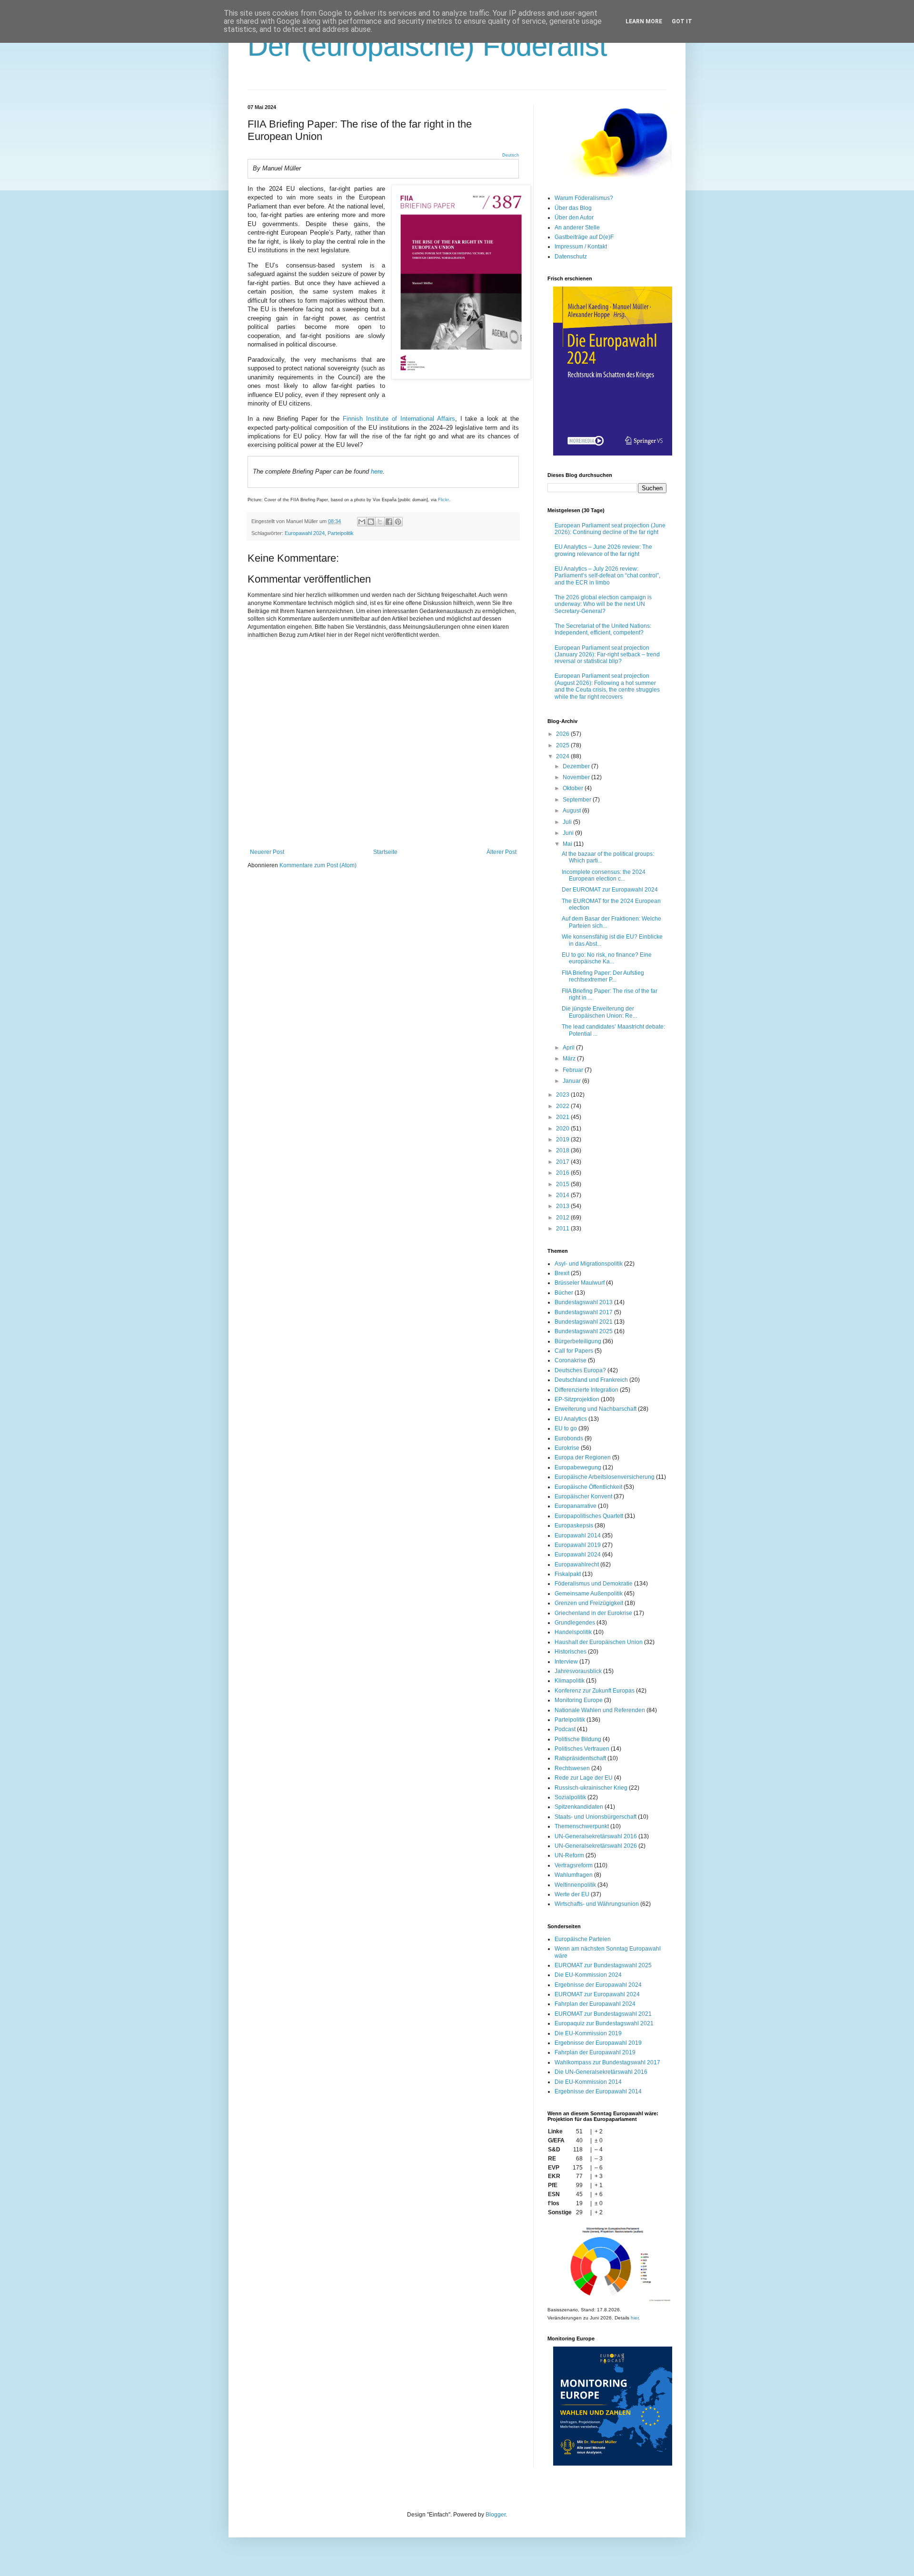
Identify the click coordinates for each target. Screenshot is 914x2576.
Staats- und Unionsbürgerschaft (596, 1817)
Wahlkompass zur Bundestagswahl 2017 (607, 2062)
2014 (563, 1195)
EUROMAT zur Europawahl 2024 (597, 1994)
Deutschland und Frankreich (591, 1380)
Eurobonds (569, 1438)
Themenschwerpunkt (582, 1826)
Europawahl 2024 (305, 533)
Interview (566, 1662)
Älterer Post (502, 852)
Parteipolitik (341, 533)
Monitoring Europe (579, 1700)
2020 (563, 1129)
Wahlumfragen (574, 1875)
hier (635, 2318)
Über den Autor (574, 218)
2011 (563, 1229)
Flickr (443, 500)
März (570, 1059)
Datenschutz (571, 257)
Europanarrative (576, 1506)
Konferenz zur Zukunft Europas (595, 1691)
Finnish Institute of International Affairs (399, 419)
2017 (563, 1162)
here (377, 471)
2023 (563, 1095)
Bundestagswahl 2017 (584, 1312)
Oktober (574, 788)
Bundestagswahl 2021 (584, 1322)
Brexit (562, 1273)
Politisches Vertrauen (582, 1749)
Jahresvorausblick (578, 1671)
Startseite (385, 852)
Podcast (565, 1729)
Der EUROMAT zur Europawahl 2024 (610, 890)
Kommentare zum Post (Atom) (318, 865)
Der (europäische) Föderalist (427, 46)
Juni (569, 833)
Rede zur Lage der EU (584, 1778)
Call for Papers (574, 1351)
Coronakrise (571, 1360)
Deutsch (511, 155)
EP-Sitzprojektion (577, 1399)
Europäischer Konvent (583, 1496)
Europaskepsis (574, 1526)
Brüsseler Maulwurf (580, 1283)
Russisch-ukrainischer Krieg (591, 1788)
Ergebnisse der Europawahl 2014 (598, 2091)
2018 (563, 1150)
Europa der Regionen (583, 1457)
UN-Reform (569, 1855)
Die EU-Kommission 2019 (588, 2033)
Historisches (571, 1652)
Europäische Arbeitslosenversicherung (605, 1477)
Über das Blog (573, 208)
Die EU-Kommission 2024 (588, 1975)
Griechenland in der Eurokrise (593, 1613)
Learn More (644, 21)
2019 (563, 1139)
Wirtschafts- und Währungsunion (597, 1904)
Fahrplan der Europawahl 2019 (595, 2052)
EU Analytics (571, 1419)
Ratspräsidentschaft (580, 1758)
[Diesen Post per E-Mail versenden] (362, 522)
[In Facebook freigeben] (389, 522)
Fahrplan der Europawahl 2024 (595, 2004)
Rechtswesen (572, 1768)
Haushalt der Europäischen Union (599, 1642)
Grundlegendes (575, 1623)
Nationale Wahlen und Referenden (600, 1710)
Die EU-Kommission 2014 (588, 2082)
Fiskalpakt (568, 1574)
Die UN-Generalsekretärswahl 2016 (601, 2072)
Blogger (496, 2515)
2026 (563, 734)
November (577, 777)
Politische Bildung (578, 1739)
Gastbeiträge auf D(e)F (584, 237)
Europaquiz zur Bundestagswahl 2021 (604, 2023)
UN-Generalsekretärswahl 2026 (596, 1846)
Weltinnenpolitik (575, 1885)
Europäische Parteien (583, 1939)
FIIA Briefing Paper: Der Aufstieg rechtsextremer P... (603, 976)
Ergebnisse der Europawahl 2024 (598, 1985)
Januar (572, 1081)
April (569, 1048)
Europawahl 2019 (578, 1545)
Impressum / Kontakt (581, 247)
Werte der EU (572, 1894)
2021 (563, 1117)
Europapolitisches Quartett (589, 1516)
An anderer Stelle (577, 228)
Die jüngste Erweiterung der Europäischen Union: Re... (599, 1012)
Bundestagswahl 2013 (584, 1302)
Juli (568, 822)
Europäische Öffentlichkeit (588, 1487)
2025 (563, 745)
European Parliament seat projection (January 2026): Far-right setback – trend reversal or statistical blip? (607, 655)
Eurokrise (567, 1448)
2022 (563, 1106)
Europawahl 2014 (578, 1536)
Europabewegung (578, 1467)
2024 (563, 756)
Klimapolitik (570, 1681)
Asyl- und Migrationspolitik (589, 1264)
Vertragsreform (574, 1865)
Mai (568, 844)
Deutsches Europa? (580, 1370)
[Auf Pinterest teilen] (398, 522)
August (572, 811)
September (578, 800)
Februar (574, 1070)
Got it (682, 21)
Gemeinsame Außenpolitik (589, 1594)
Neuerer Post (267, 852)
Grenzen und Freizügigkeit (589, 1603)
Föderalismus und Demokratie (594, 1584)
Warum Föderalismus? (584, 198)
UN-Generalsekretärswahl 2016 (596, 1836)
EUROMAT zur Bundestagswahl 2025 (603, 1965)
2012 (563, 1218)
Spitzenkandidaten (579, 1807)
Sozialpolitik (570, 1797)
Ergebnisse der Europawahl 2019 (598, 2043)
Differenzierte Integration (586, 1390)
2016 (563, 1173)
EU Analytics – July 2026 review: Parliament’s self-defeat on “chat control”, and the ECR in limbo (607, 576)
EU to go (566, 1428)
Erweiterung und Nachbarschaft (596, 1409)
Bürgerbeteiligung (578, 1341)
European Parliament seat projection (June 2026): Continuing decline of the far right (610, 529)
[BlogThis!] (371, 522)
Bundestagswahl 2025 (584, 1331)
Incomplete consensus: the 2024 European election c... (604, 875)
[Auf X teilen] (380, 522)
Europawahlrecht (577, 1565)
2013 (563, 1206)
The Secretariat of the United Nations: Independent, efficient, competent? (603, 629)
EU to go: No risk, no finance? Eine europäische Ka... (607, 958)
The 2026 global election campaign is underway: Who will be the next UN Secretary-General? (603, 604)
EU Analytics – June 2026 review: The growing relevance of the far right (603, 550)
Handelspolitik (573, 1632)
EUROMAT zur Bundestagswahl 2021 (603, 2014)
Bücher (564, 1293)
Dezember (577, 766)
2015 (563, 1184)
